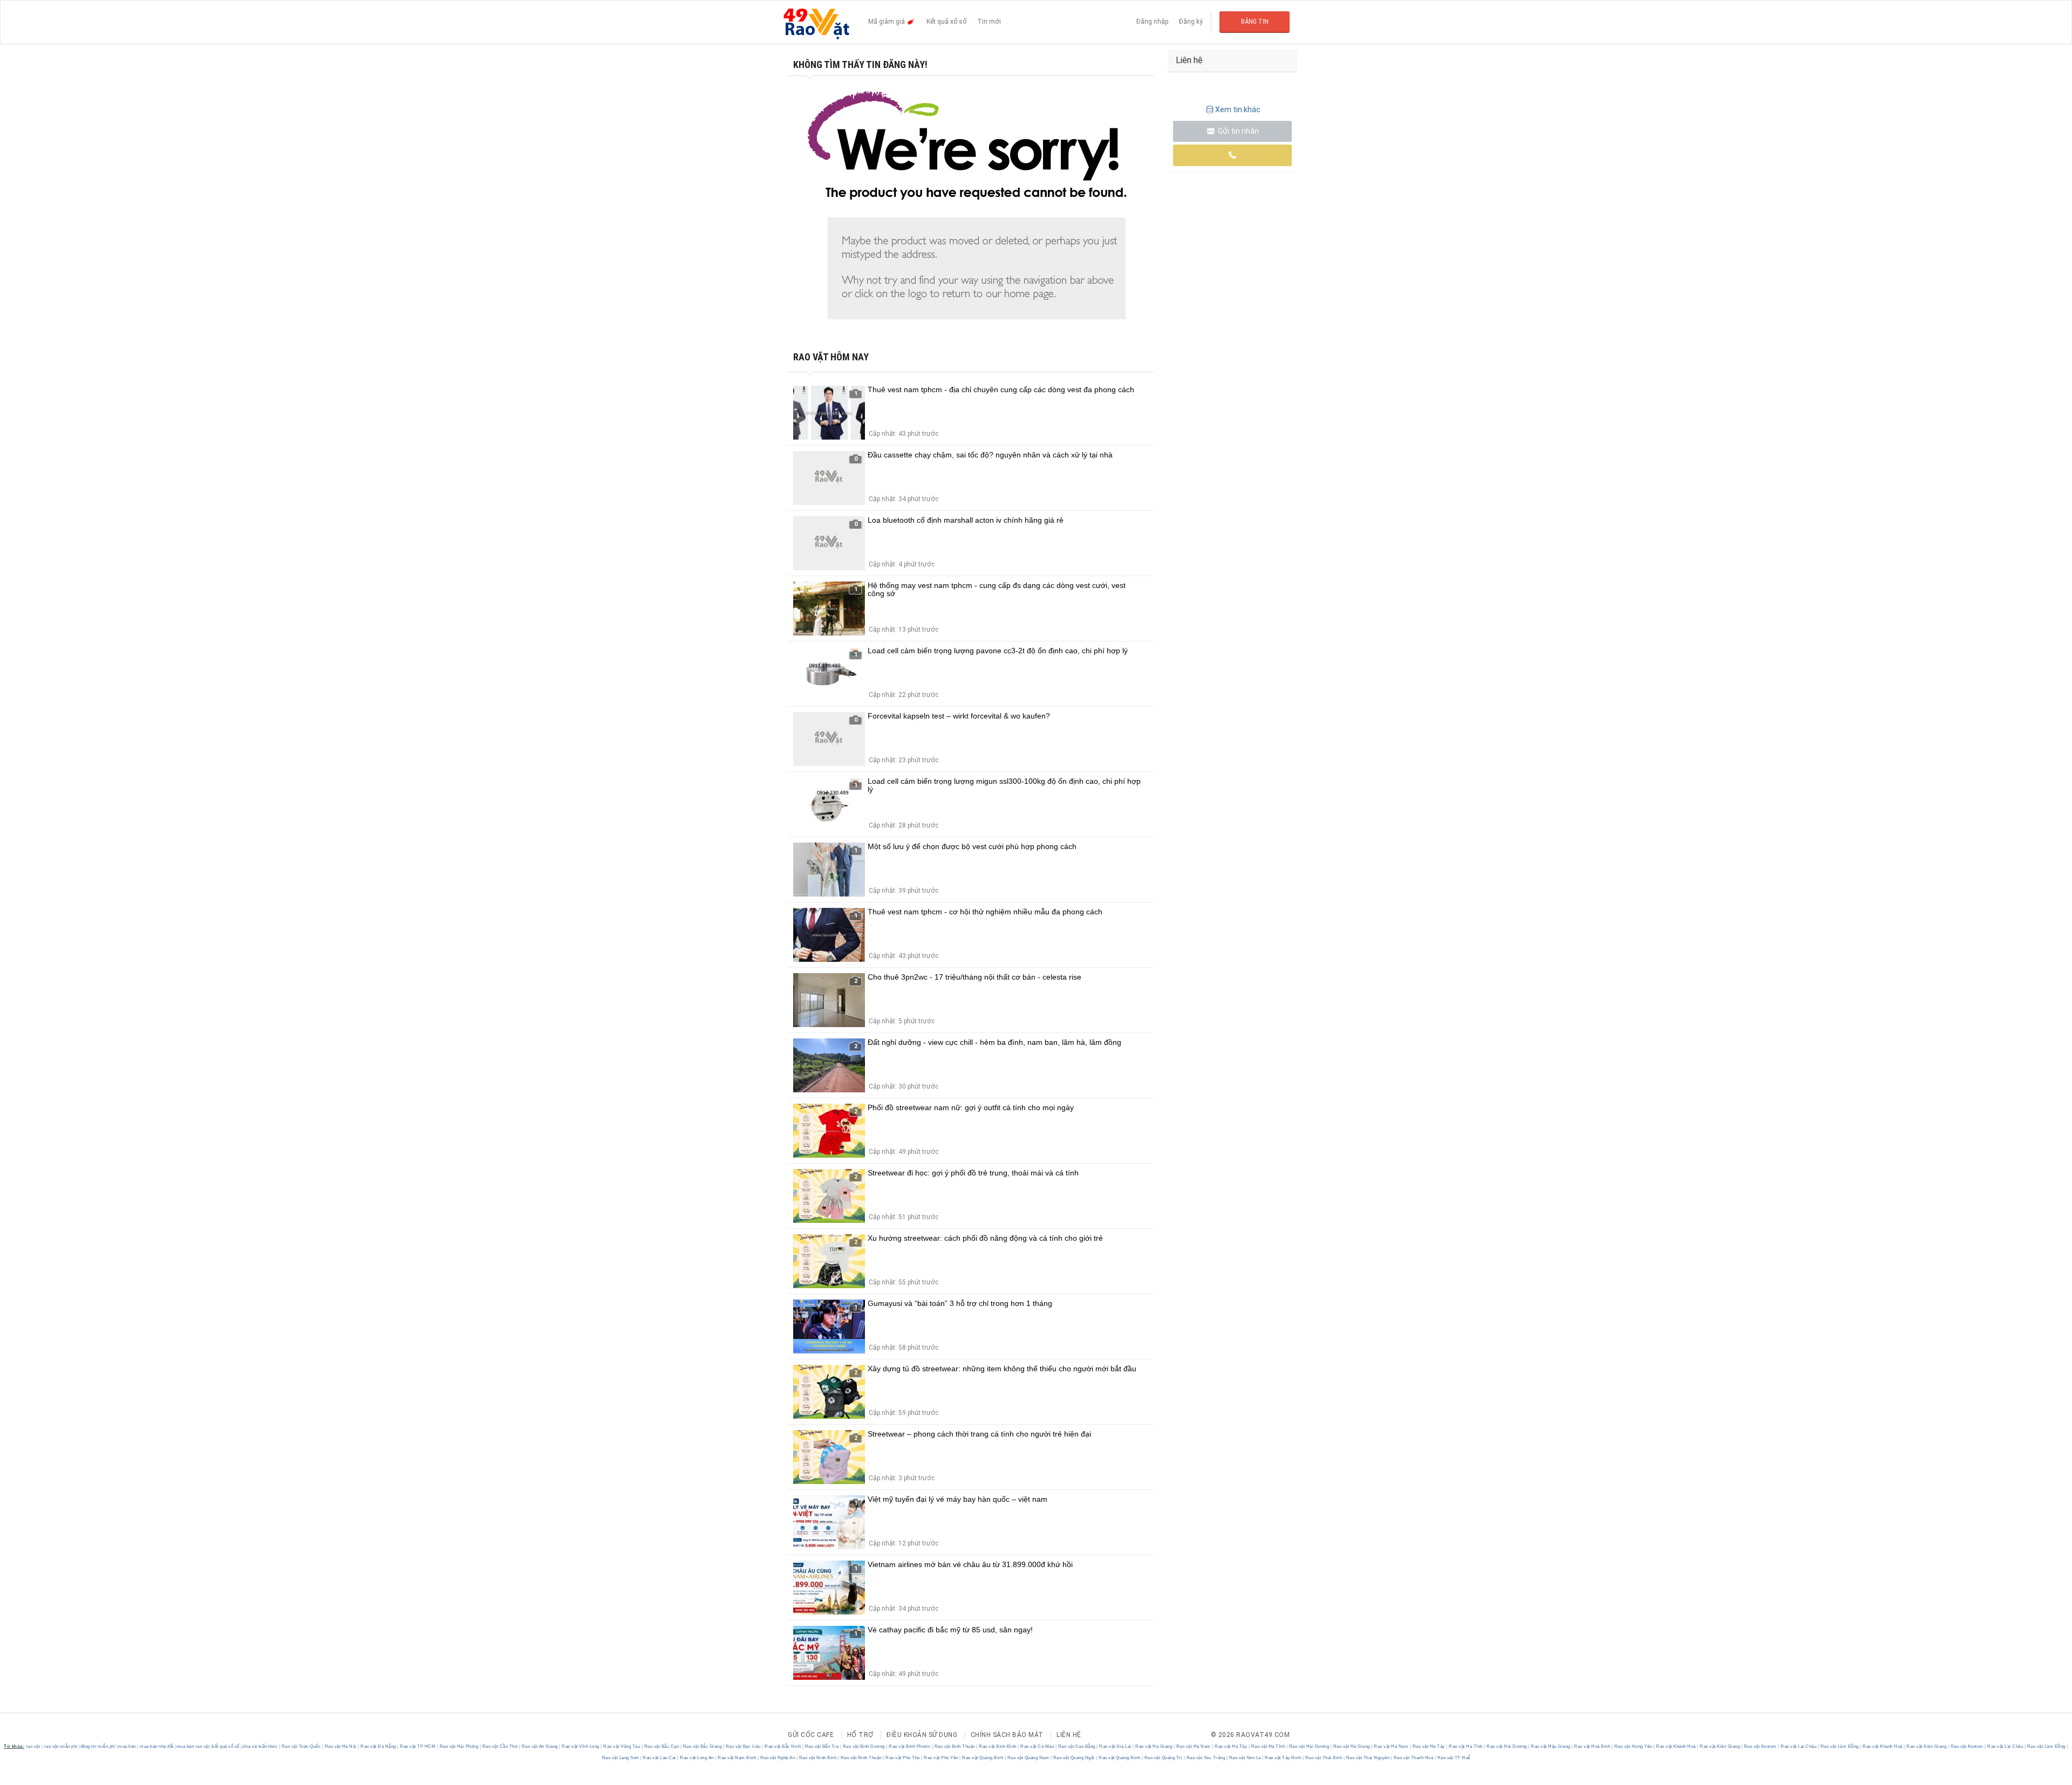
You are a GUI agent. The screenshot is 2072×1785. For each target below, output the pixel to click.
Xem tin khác (1238, 110)
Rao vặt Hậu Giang (1551, 1746)
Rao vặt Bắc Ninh (783, 1746)
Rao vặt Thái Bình (1324, 1758)
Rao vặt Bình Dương (864, 1746)
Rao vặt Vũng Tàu (622, 1746)
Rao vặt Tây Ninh (1283, 1758)
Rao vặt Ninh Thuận (861, 1758)
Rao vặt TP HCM (418, 1746)
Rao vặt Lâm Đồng (1839, 1746)
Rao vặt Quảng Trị (1163, 1758)
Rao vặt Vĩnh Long (581, 1746)
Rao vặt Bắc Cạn (662, 1746)
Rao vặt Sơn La (1245, 1758)
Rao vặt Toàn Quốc (301, 1746)
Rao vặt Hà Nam (1193, 1746)
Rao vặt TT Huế (1453, 1758)
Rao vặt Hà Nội (340, 1746)
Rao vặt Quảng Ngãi (1074, 1758)
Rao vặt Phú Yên (941, 1758)
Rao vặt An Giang (540, 1746)
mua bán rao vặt (193, 1746)
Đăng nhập (1152, 22)
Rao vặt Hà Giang (1154, 1746)
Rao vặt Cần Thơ (500, 1746)
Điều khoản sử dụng (922, 1735)
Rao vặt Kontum (1760, 1746)
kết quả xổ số (226, 1746)
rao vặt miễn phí (61, 1746)
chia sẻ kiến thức (260, 1746)
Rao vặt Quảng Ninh (1120, 1758)
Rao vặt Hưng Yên (1633, 1746)
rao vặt (33, 1746)
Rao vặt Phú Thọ (903, 1758)
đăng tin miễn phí (98, 1746)
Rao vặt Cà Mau (1037, 1746)
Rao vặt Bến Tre (822, 1746)
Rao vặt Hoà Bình (1592, 1746)
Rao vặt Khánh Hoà (1676, 1746)
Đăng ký (1191, 22)
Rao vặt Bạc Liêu (743, 1746)
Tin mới (989, 22)
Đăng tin (1255, 22)
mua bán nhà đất (157, 1746)
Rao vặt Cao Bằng (1076, 1746)
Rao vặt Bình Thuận (955, 1746)
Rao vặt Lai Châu (1799, 1746)
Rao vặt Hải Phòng (459, 1746)
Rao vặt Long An (697, 1758)
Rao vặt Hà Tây (1231, 1746)
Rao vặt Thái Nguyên (1368, 1758)
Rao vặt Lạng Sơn (621, 1758)
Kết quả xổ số (946, 22)
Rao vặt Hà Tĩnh (1268, 1746)
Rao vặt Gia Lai (1116, 1746)
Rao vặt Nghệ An (778, 1758)
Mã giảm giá (887, 22)
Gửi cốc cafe (811, 1735)
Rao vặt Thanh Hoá (1413, 1758)
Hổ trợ (860, 1735)
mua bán (127, 1746)
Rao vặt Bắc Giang (702, 1746)
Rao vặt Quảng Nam (1028, 1758)
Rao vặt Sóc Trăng (1206, 1758)
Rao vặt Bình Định (998, 1746)
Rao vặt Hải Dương (1309, 1746)
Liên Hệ (1069, 1735)
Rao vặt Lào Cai (660, 1758)
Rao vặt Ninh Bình (818, 1758)
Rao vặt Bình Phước (910, 1746)
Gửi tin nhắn (1238, 131)
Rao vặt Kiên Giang (1720, 1746)
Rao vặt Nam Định (737, 1758)
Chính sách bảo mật (1007, 1735)
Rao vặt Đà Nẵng (379, 1746)
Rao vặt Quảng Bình (983, 1758)
